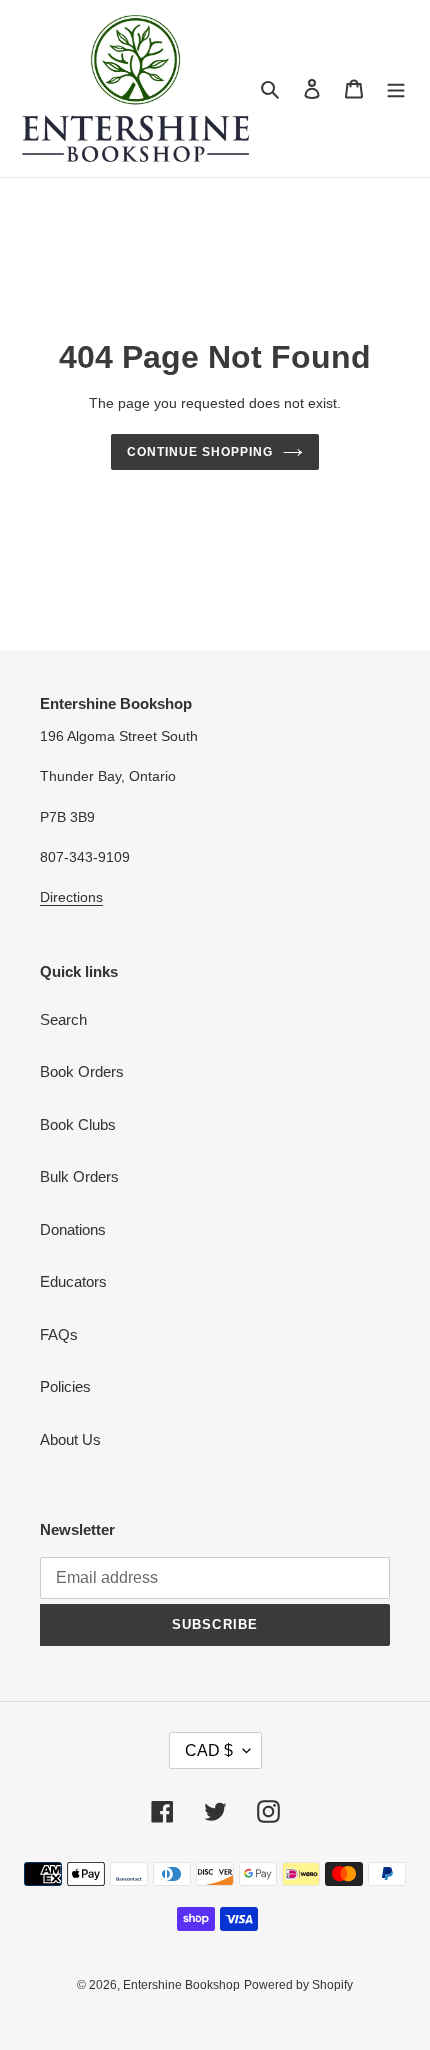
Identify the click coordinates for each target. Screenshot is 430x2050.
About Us (70, 1439)
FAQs (59, 1334)
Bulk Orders (79, 1176)
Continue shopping (200, 452)
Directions (71, 897)
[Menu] (396, 88)
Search (63, 1019)
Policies (65, 1386)
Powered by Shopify (298, 1985)
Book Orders (82, 1071)
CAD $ (209, 1750)
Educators (73, 1281)
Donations (73, 1229)
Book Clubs (78, 1124)
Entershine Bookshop (181, 1985)
